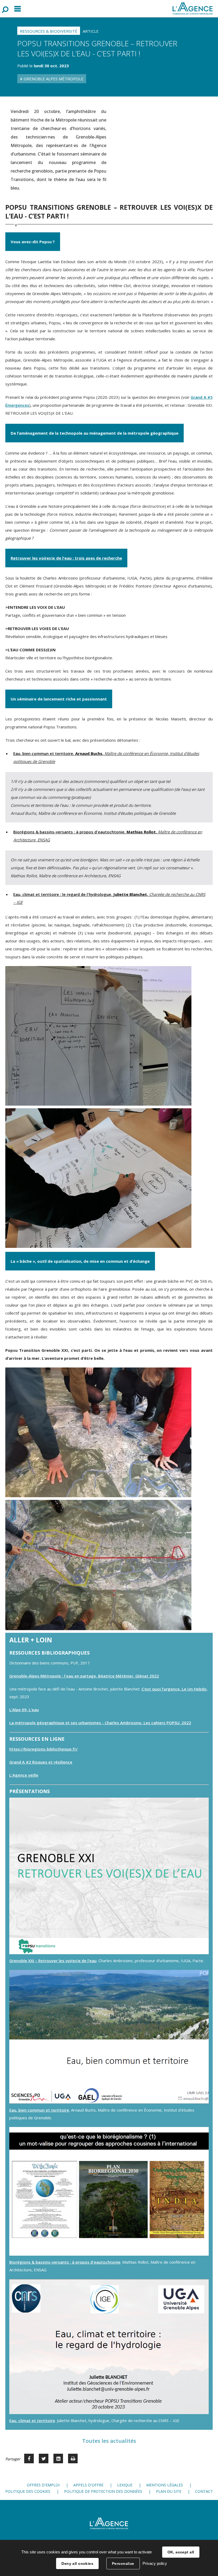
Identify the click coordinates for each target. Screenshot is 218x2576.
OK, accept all (181, 2552)
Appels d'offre (88, 2485)
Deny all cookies (77, 2564)
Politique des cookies (28, 2491)
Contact (204, 2491)
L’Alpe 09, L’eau (24, 1710)
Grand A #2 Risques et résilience (41, 1762)
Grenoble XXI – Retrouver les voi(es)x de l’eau (53, 1961)
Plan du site (169, 2491)
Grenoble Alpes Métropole (53, 79)
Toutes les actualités (109, 2441)
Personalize (123, 2564)
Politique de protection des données (103, 2491)
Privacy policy (155, 2563)
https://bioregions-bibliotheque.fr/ (43, 1749)
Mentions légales (165, 2485)
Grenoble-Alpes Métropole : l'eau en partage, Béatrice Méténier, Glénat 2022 (84, 1676)
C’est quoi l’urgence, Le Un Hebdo (174, 1689)
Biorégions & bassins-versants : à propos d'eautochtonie (65, 2262)
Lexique (125, 2485)
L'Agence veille (24, 1775)
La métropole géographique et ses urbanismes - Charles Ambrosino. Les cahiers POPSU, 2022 (100, 1723)
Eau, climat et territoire (32, 2420)
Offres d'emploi (43, 2485)
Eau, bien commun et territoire (39, 2110)
